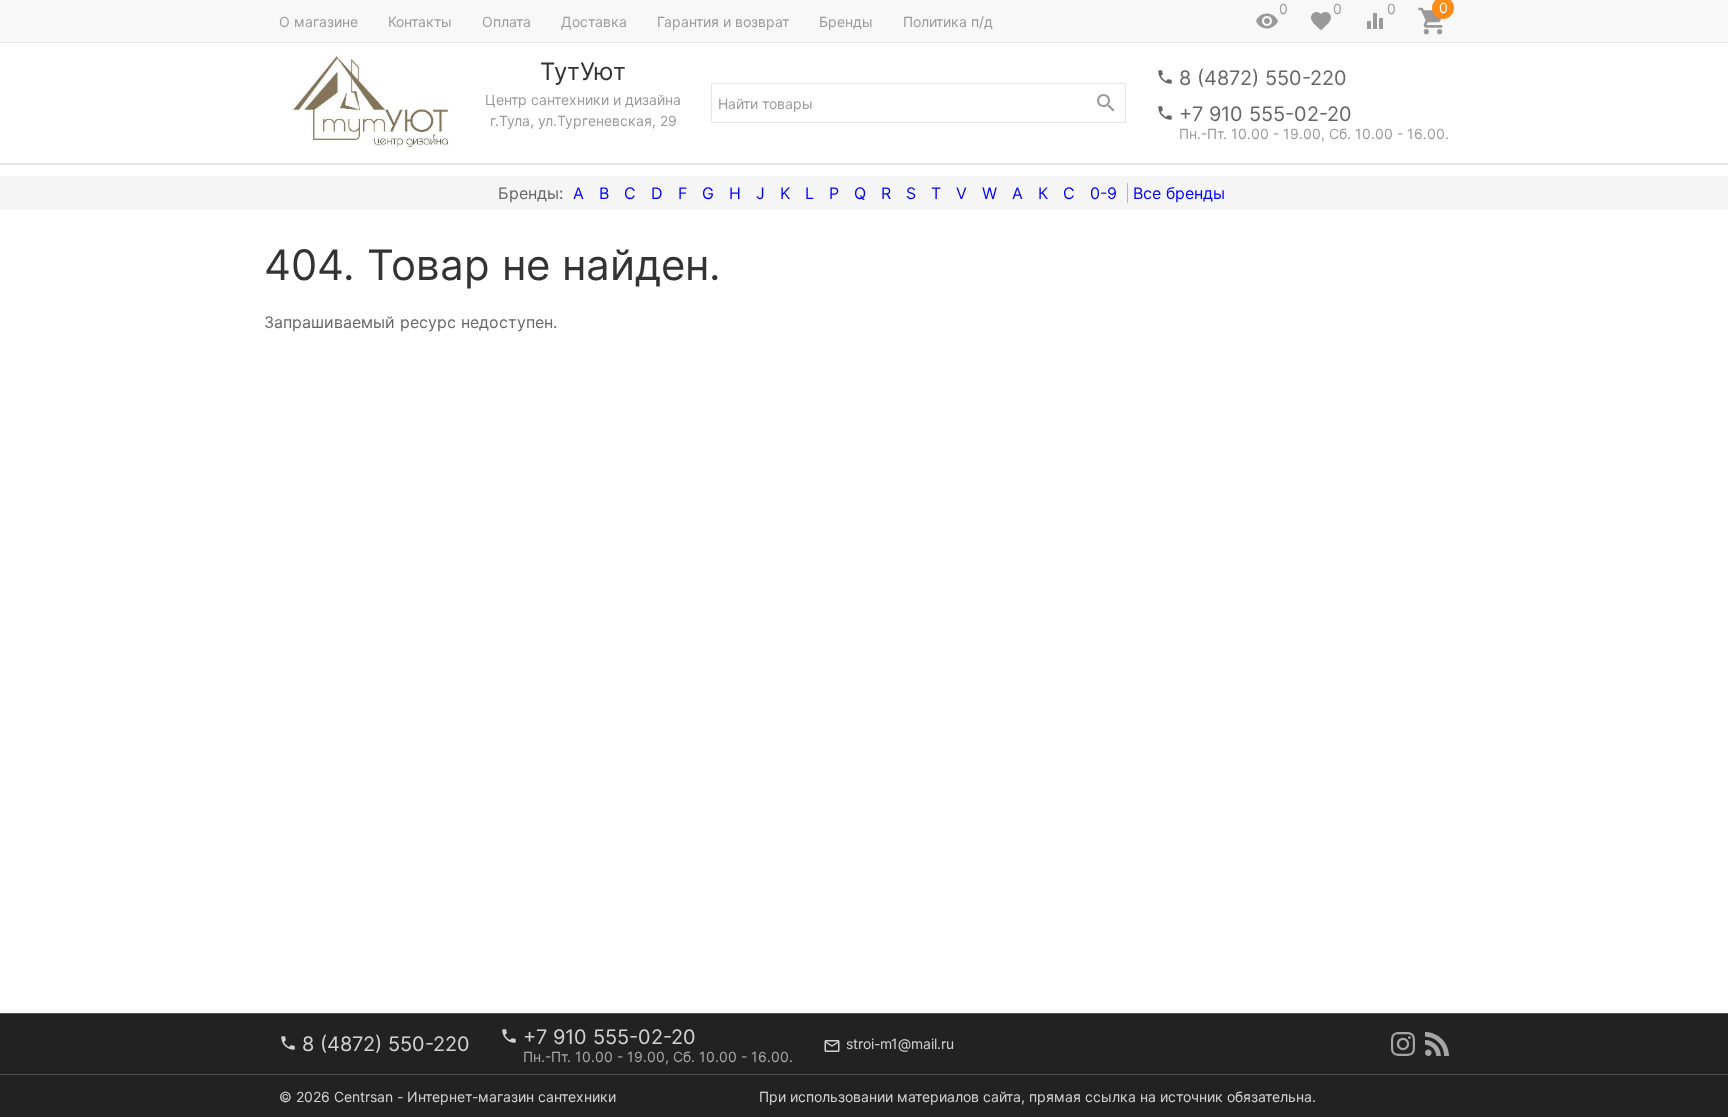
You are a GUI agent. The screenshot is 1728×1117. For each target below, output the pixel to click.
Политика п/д (948, 21)
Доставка (594, 21)
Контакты (420, 21)
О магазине (318, 21)
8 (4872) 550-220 (1263, 78)
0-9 (1103, 193)
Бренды (846, 21)
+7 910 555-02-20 (1265, 114)
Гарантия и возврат (723, 21)
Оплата (506, 21)
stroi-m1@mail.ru (900, 1043)
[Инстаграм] (1403, 1044)
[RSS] (1437, 1044)
